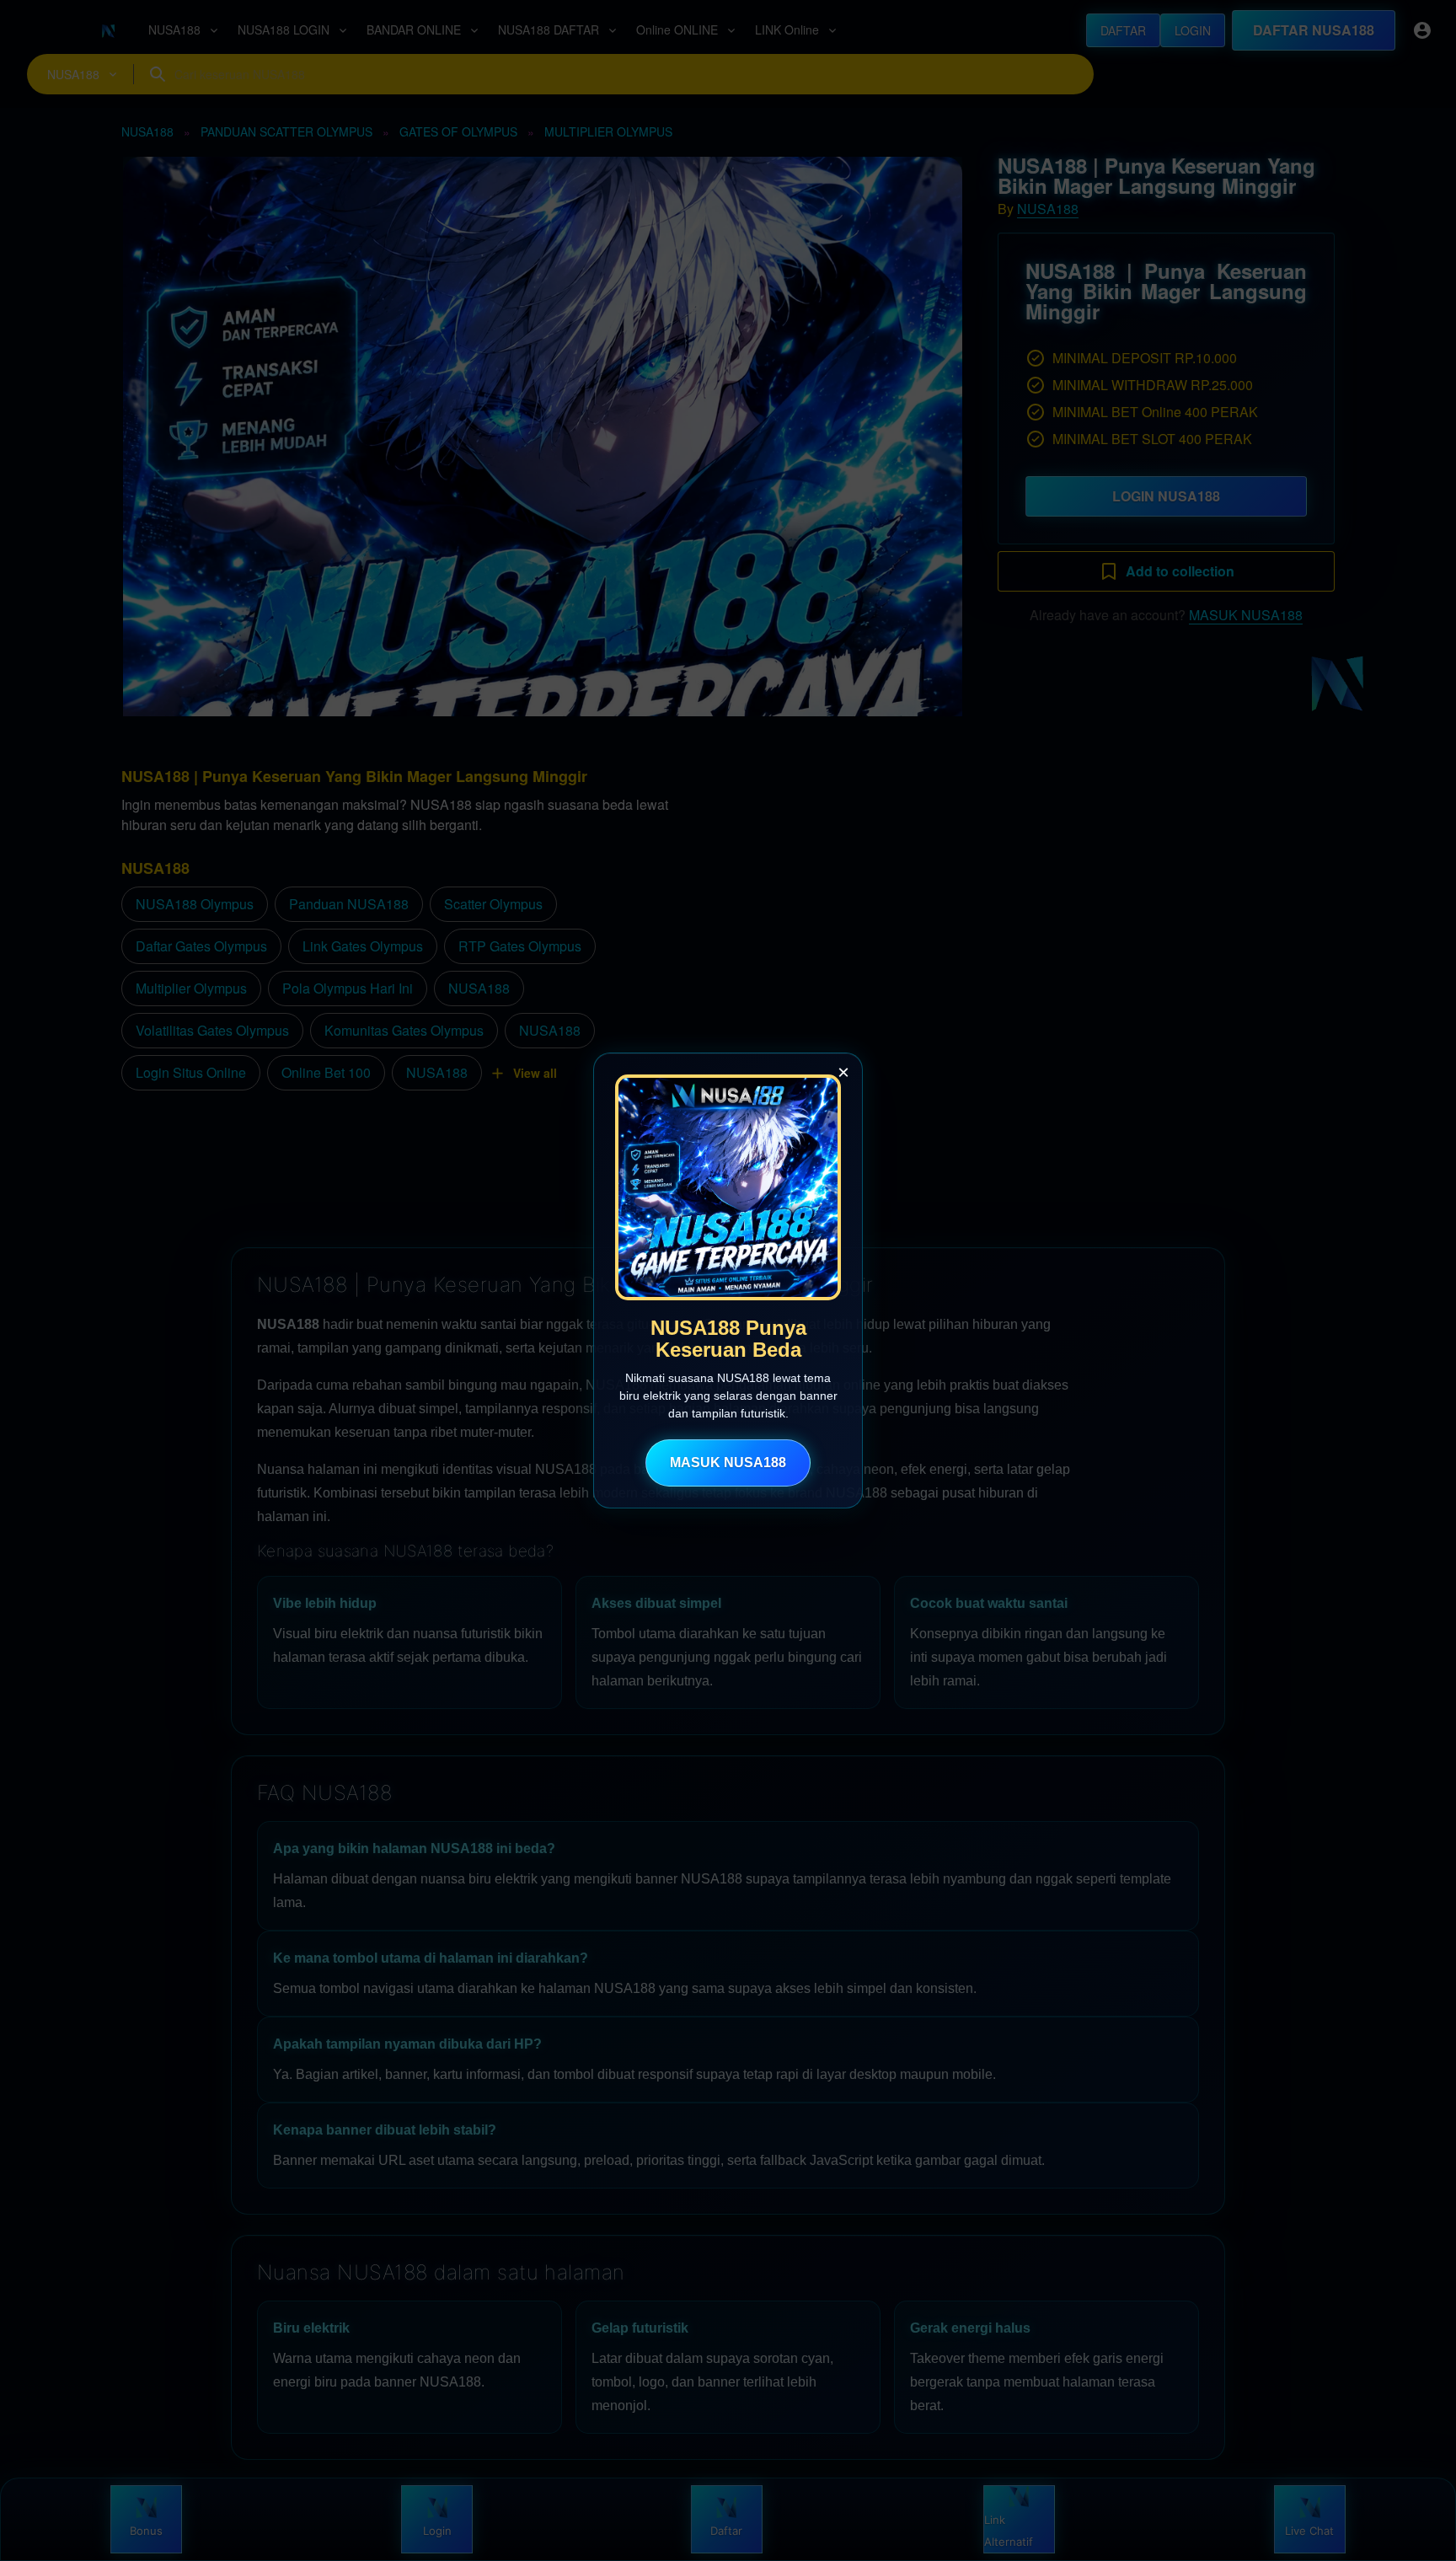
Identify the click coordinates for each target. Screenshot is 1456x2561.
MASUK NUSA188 (728, 1463)
